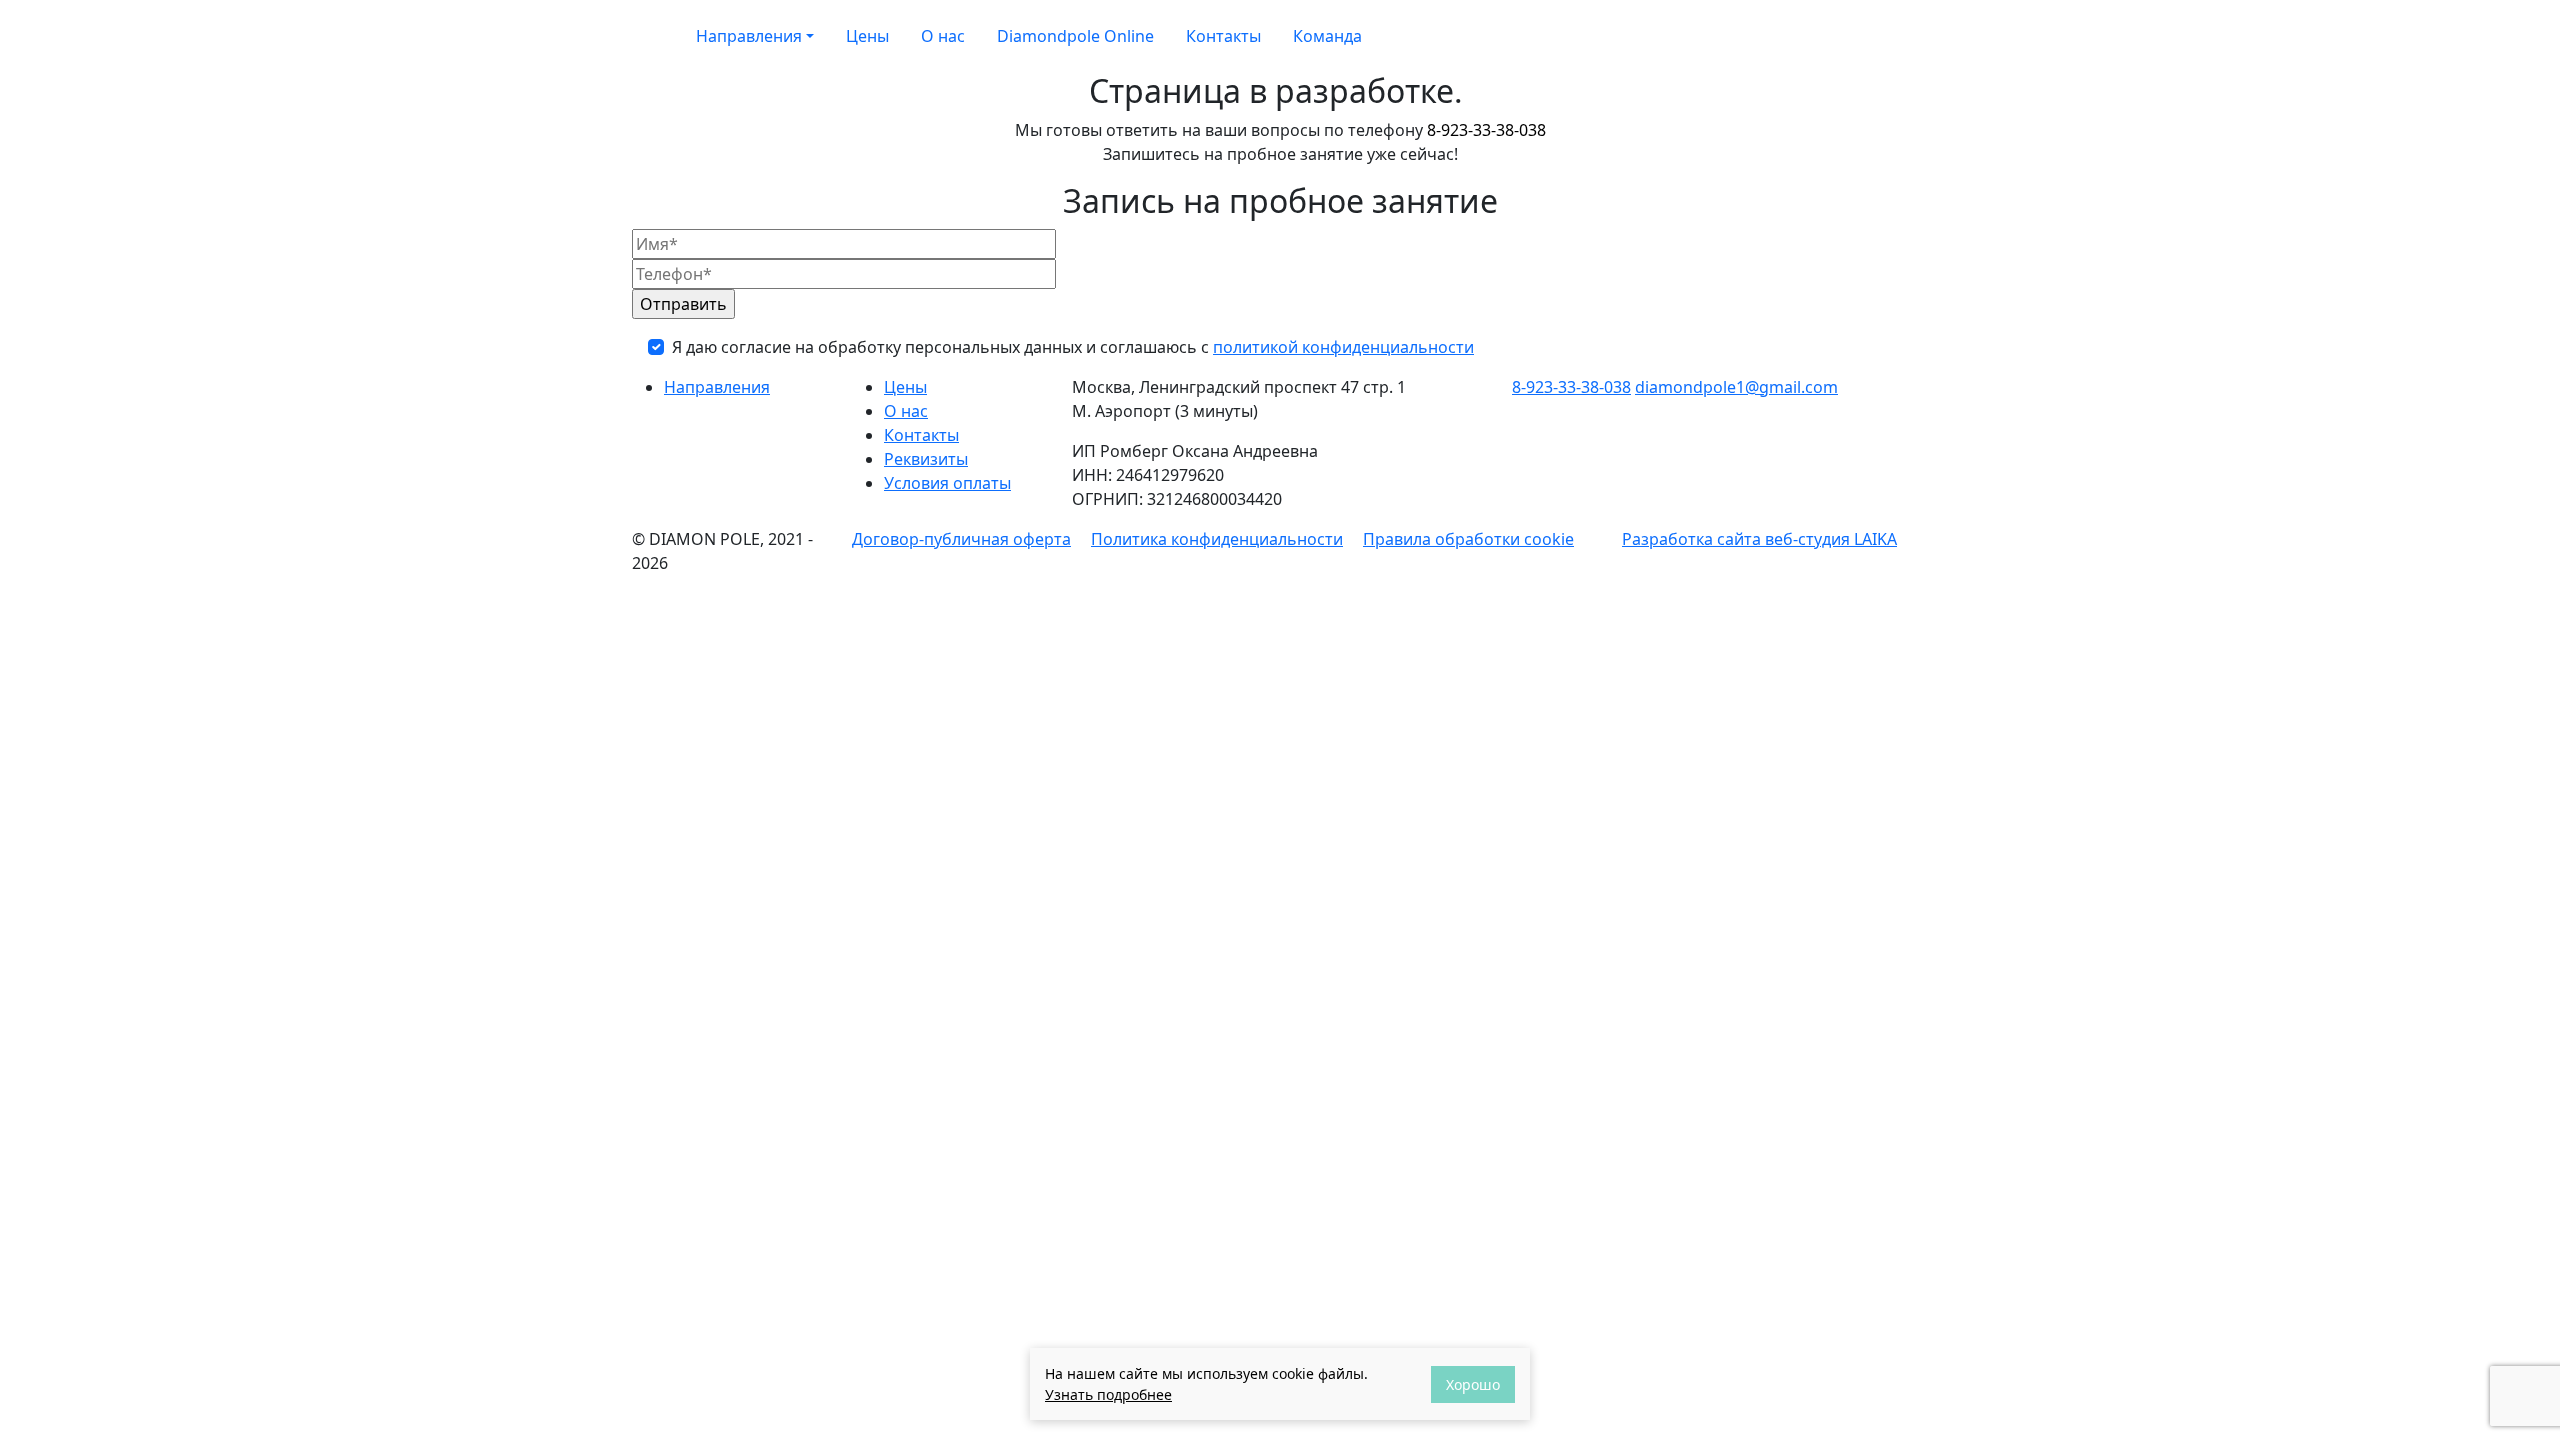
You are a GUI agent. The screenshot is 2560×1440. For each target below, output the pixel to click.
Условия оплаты (947, 483)
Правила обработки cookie (1468, 539)
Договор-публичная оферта (961, 539)
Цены (867, 36)
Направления (749, 36)
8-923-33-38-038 (1486, 130)
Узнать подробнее (1108, 1394)
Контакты (1223, 36)
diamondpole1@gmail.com (1736, 387)
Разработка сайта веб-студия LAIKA (1759, 539)
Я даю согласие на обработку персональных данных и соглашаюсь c (1073, 347)
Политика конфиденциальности (1217, 539)
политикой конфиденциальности (1343, 347)
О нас (943, 36)
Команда (1327, 36)
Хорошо (1473, 1384)
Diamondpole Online (1075, 36)
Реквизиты (926, 459)
